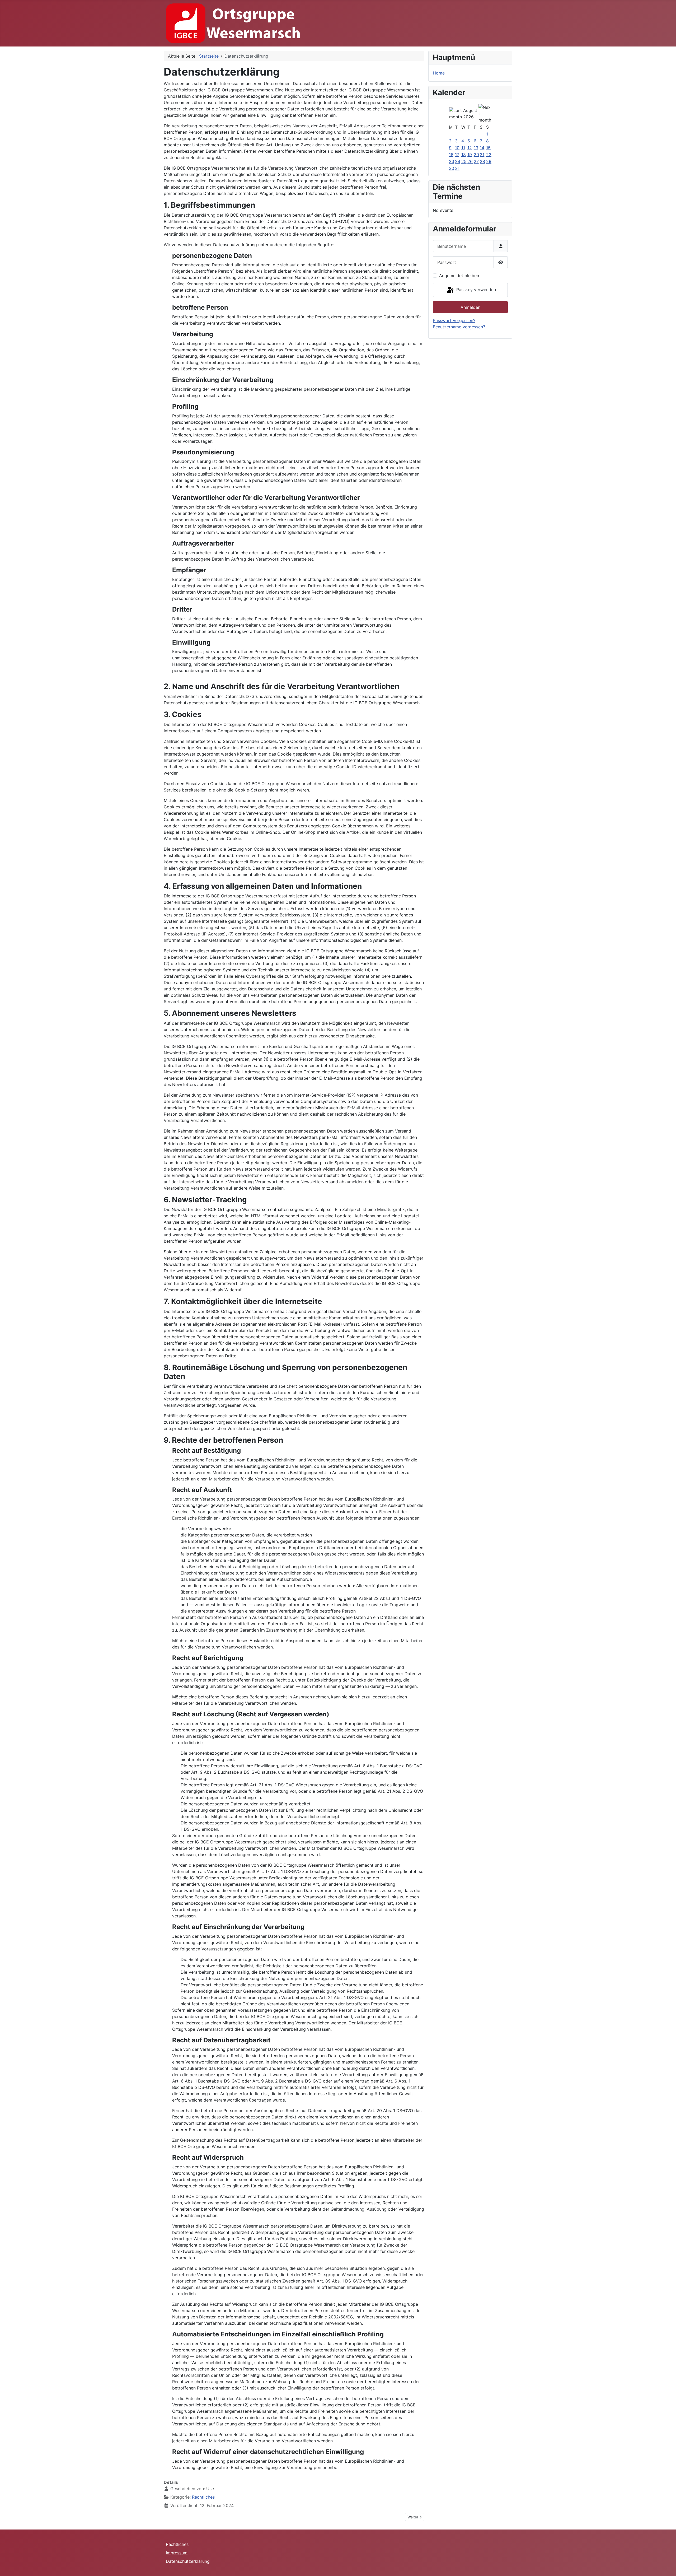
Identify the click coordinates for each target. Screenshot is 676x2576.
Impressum (177, 2553)
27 (476, 161)
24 (458, 161)
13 (476, 148)
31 (457, 168)
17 (457, 155)
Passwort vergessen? (454, 320)
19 (470, 155)
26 (470, 161)
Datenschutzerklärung (188, 2561)
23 (452, 161)
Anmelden (470, 307)
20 (476, 155)
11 (463, 148)
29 (489, 161)
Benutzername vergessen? (459, 327)
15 (488, 148)
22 (489, 155)
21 (482, 155)
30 (452, 168)
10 (457, 148)
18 (464, 155)
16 (451, 155)
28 (482, 161)
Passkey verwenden (475, 290)
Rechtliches (203, 2497)
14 (482, 148)
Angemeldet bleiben (459, 276)
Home (439, 73)
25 (464, 161)
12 (470, 148)
